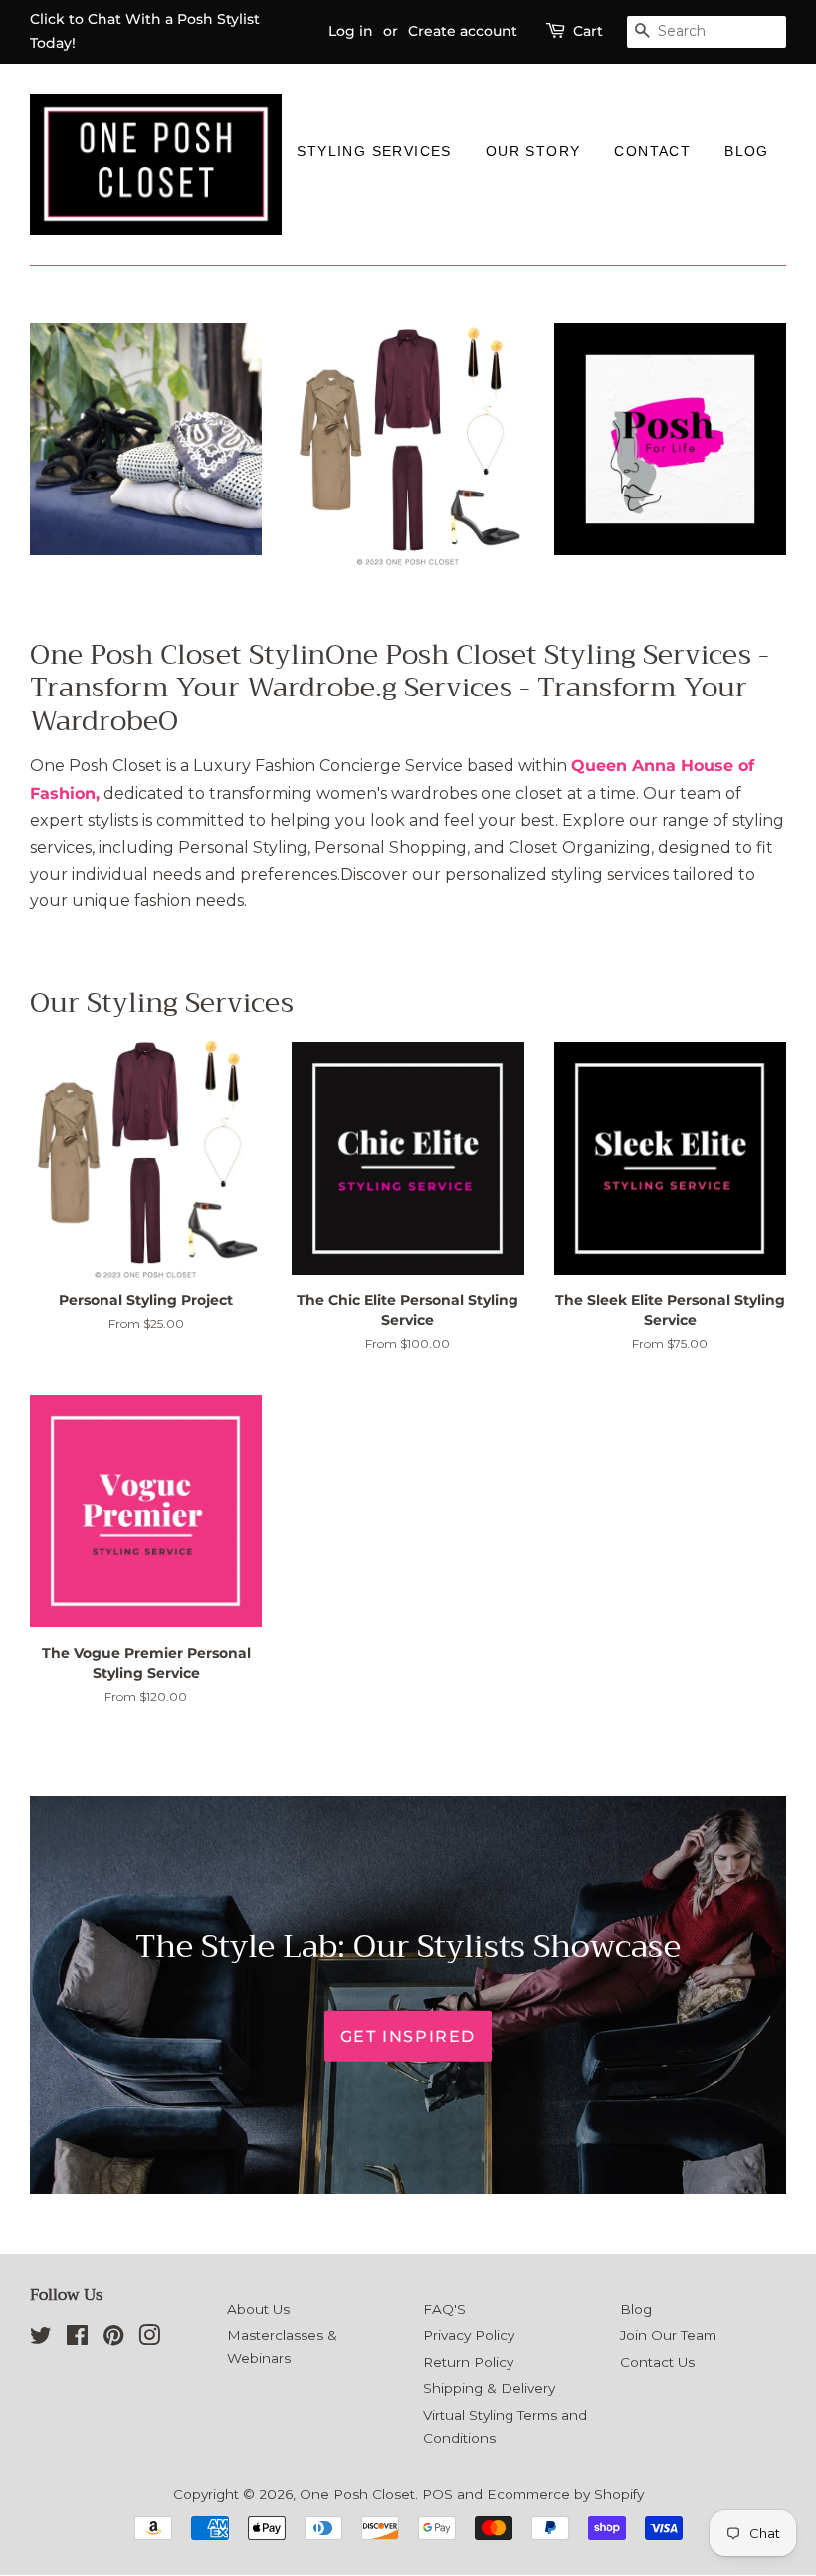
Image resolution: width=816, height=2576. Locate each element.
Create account (463, 31)
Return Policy (468, 2362)
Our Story (533, 151)
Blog (747, 151)
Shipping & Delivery (489, 2388)
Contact (652, 151)
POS (437, 2494)
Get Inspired (408, 2036)
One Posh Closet (357, 2494)
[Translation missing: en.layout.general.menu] (297, 178)
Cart (588, 31)
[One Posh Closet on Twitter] (41, 2339)
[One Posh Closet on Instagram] (149, 2339)
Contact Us (657, 2362)
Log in (351, 31)
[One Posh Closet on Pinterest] (113, 2339)
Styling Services (374, 151)
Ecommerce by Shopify (565, 2494)
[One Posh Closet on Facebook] (77, 2339)
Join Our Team (668, 2335)
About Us (258, 2309)
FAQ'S (444, 2309)
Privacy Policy (469, 2335)
